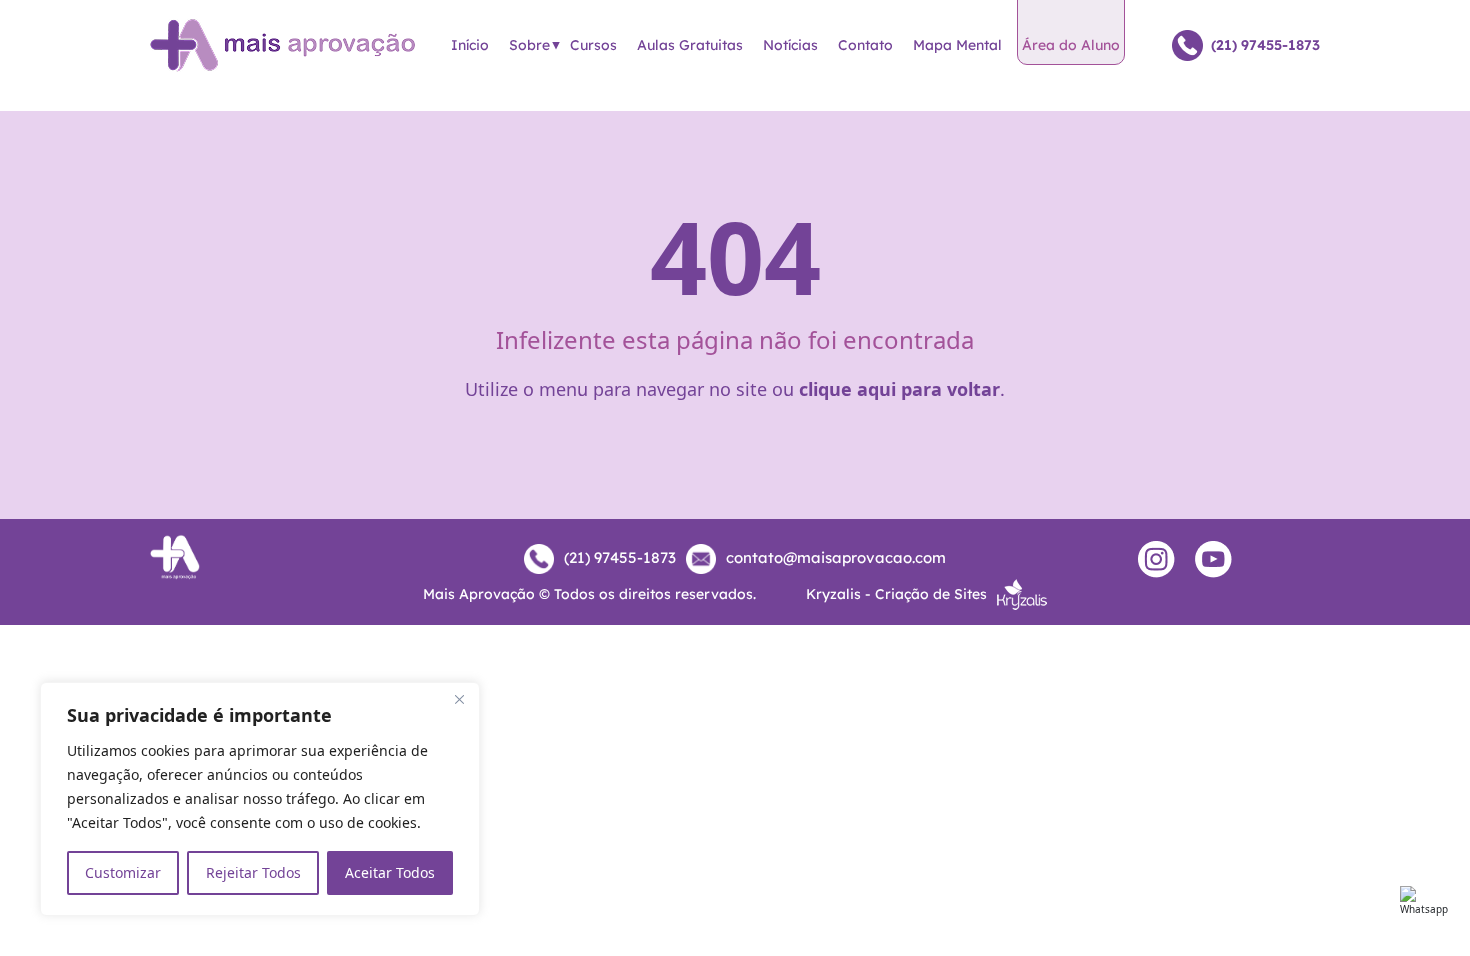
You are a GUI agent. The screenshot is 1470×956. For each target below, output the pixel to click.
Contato (865, 45)
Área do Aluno (1071, 45)
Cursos (593, 45)
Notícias (790, 45)
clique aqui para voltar (899, 389)
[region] (260, 799)
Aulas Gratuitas (690, 45)
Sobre (529, 45)
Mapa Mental (957, 45)
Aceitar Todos (390, 872)
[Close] (459, 699)
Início (470, 45)
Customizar (123, 872)
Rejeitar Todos (253, 872)
